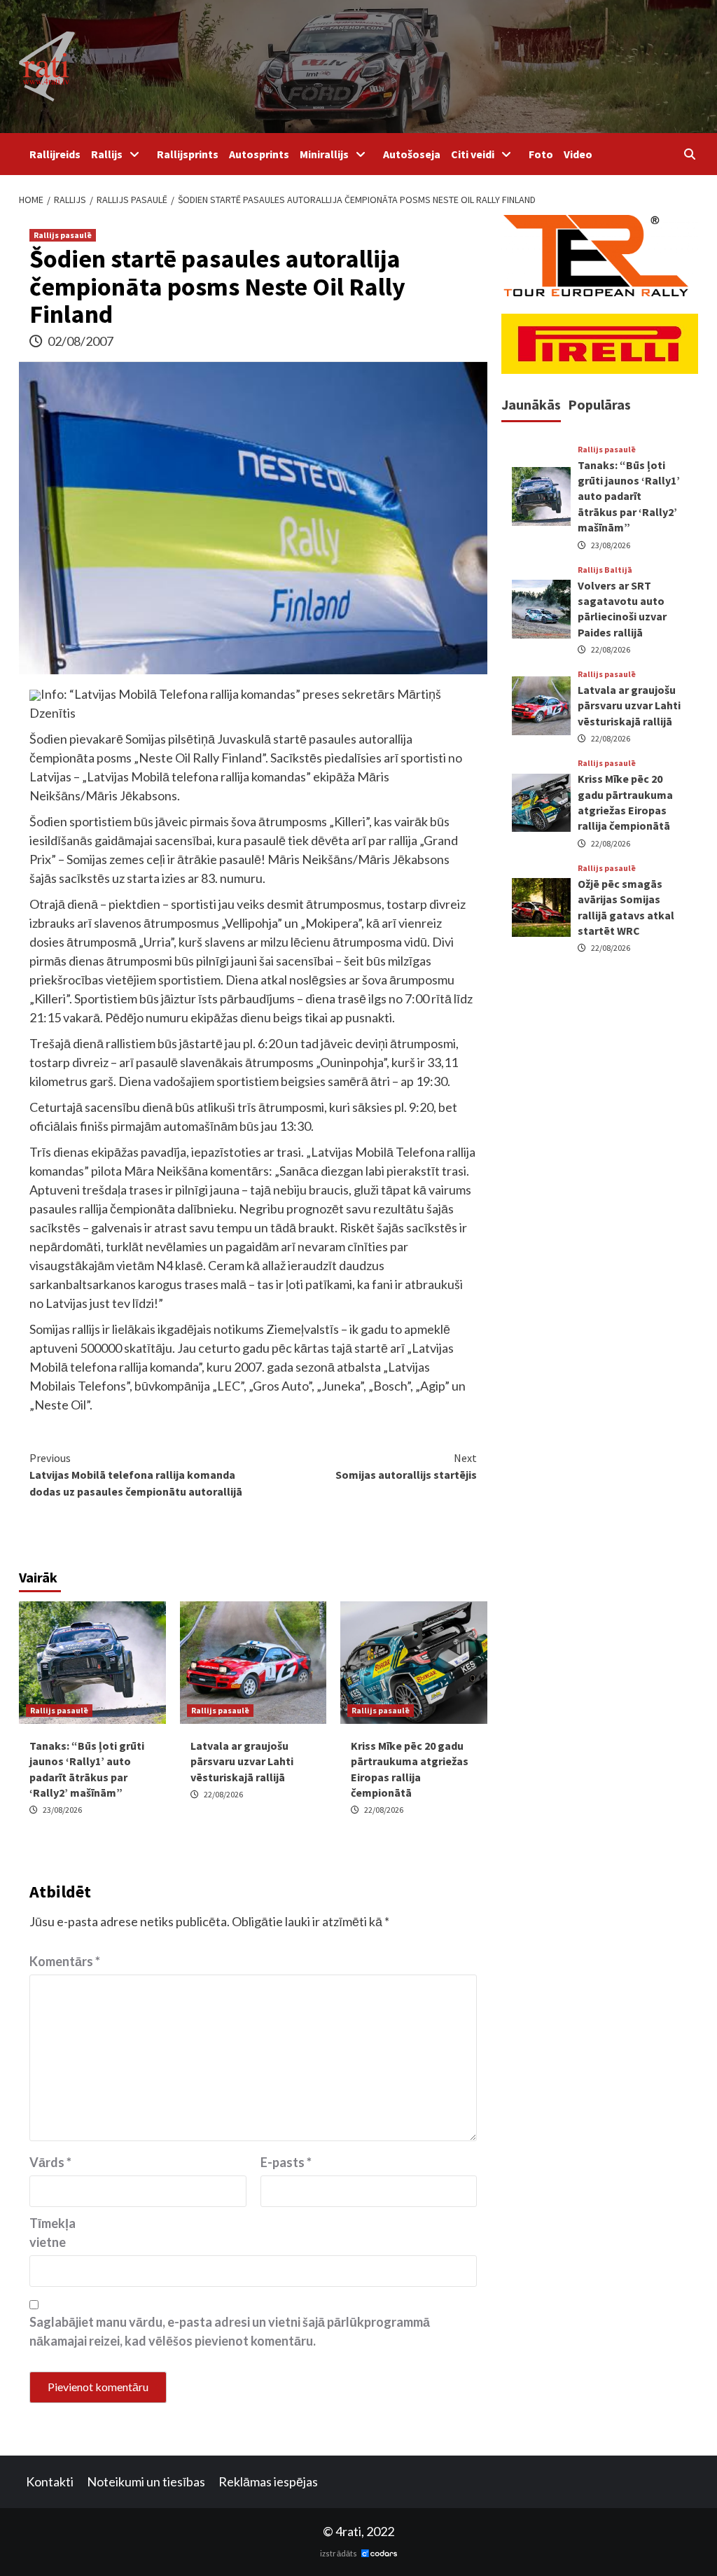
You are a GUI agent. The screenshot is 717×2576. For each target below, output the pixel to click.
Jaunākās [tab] (531, 404)
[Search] (689, 154)
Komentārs (65, 1961)
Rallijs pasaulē (63, 235)
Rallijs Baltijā (605, 570)
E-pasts (286, 2162)
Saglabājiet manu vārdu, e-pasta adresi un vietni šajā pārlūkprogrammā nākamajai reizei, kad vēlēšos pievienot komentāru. (230, 2331)
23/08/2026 (62, 1810)
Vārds (50, 2162)
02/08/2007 (81, 341)
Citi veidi (473, 154)
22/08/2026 (223, 1794)
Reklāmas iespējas (268, 2481)
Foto (541, 154)
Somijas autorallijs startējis (406, 1466)
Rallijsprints (188, 154)
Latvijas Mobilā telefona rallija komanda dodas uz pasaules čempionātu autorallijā (136, 1475)
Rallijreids (55, 154)
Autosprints (259, 154)
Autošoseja (412, 154)
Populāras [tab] (599, 404)
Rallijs (107, 154)
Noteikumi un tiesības (146, 2481)
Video (578, 154)
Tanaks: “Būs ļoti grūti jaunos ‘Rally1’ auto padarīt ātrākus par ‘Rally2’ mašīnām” (629, 496)
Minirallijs (324, 154)
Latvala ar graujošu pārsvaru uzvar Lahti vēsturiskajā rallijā (242, 1761)
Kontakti (50, 2481)
